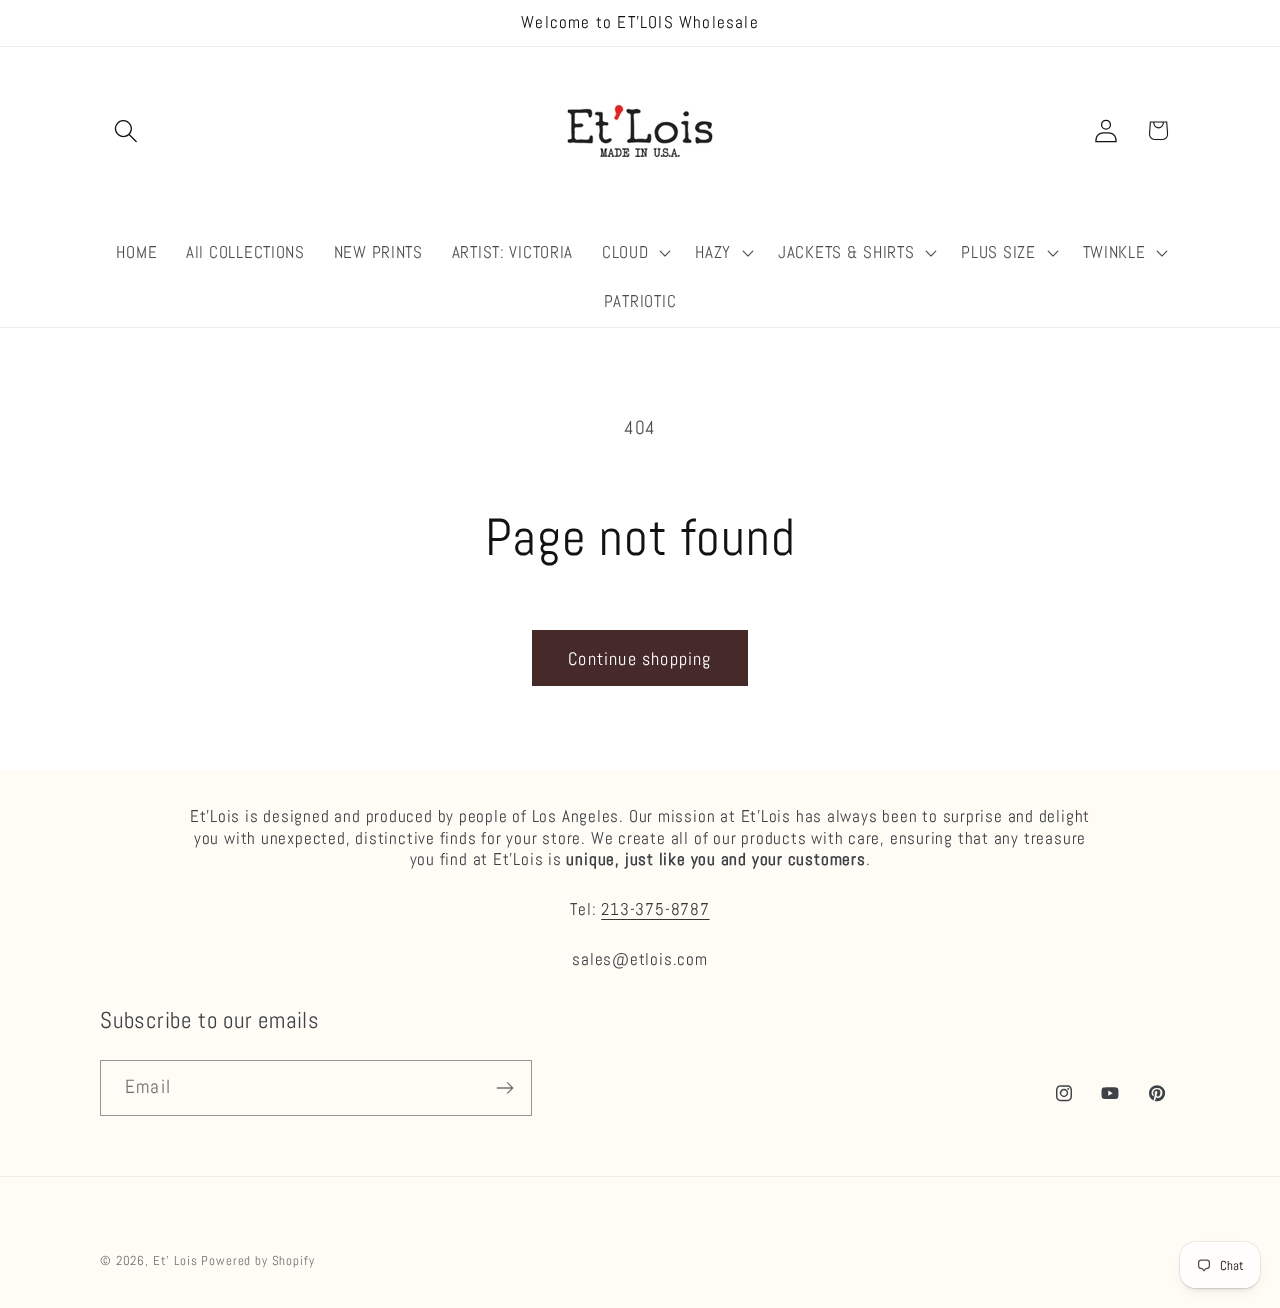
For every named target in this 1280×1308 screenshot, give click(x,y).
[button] (126, 130)
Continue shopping (639, 658)
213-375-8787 (655, 909)
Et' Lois (175, 1260)
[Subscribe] (504, 1088)
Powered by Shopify (257, 1260)
